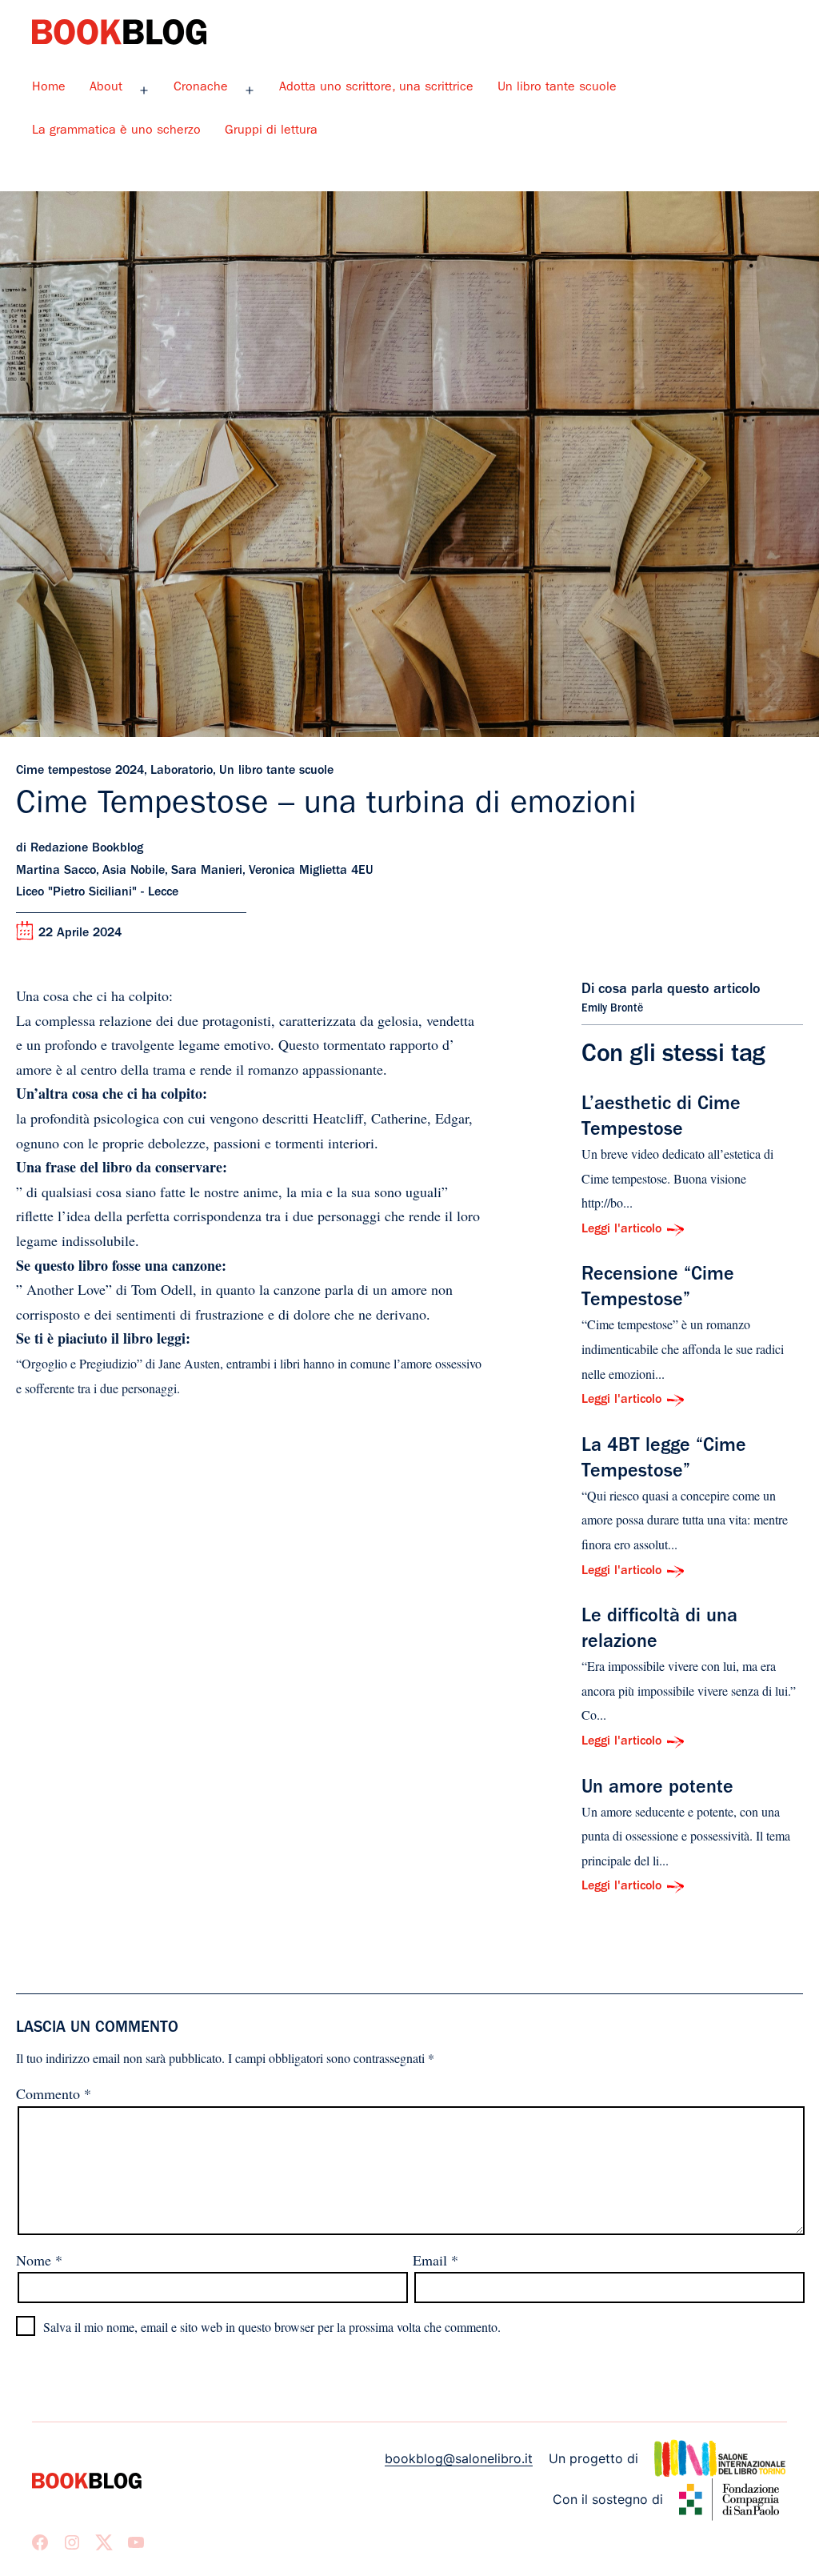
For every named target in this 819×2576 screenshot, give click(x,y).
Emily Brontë (612, 1009)
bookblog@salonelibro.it (459, 2458)
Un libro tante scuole (557, 88)
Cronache (201, 88)
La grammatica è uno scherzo (116, 131)
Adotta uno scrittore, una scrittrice (376, 88)
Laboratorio (182, 771)
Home (49, 88)
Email (435, 2260)
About (106, 88)
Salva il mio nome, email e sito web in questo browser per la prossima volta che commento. (272, 2327)
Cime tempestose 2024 (80, 771)
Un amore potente (657, 1789)
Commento (54, 2093)
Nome (39, 2260)
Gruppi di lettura (271, 131)
